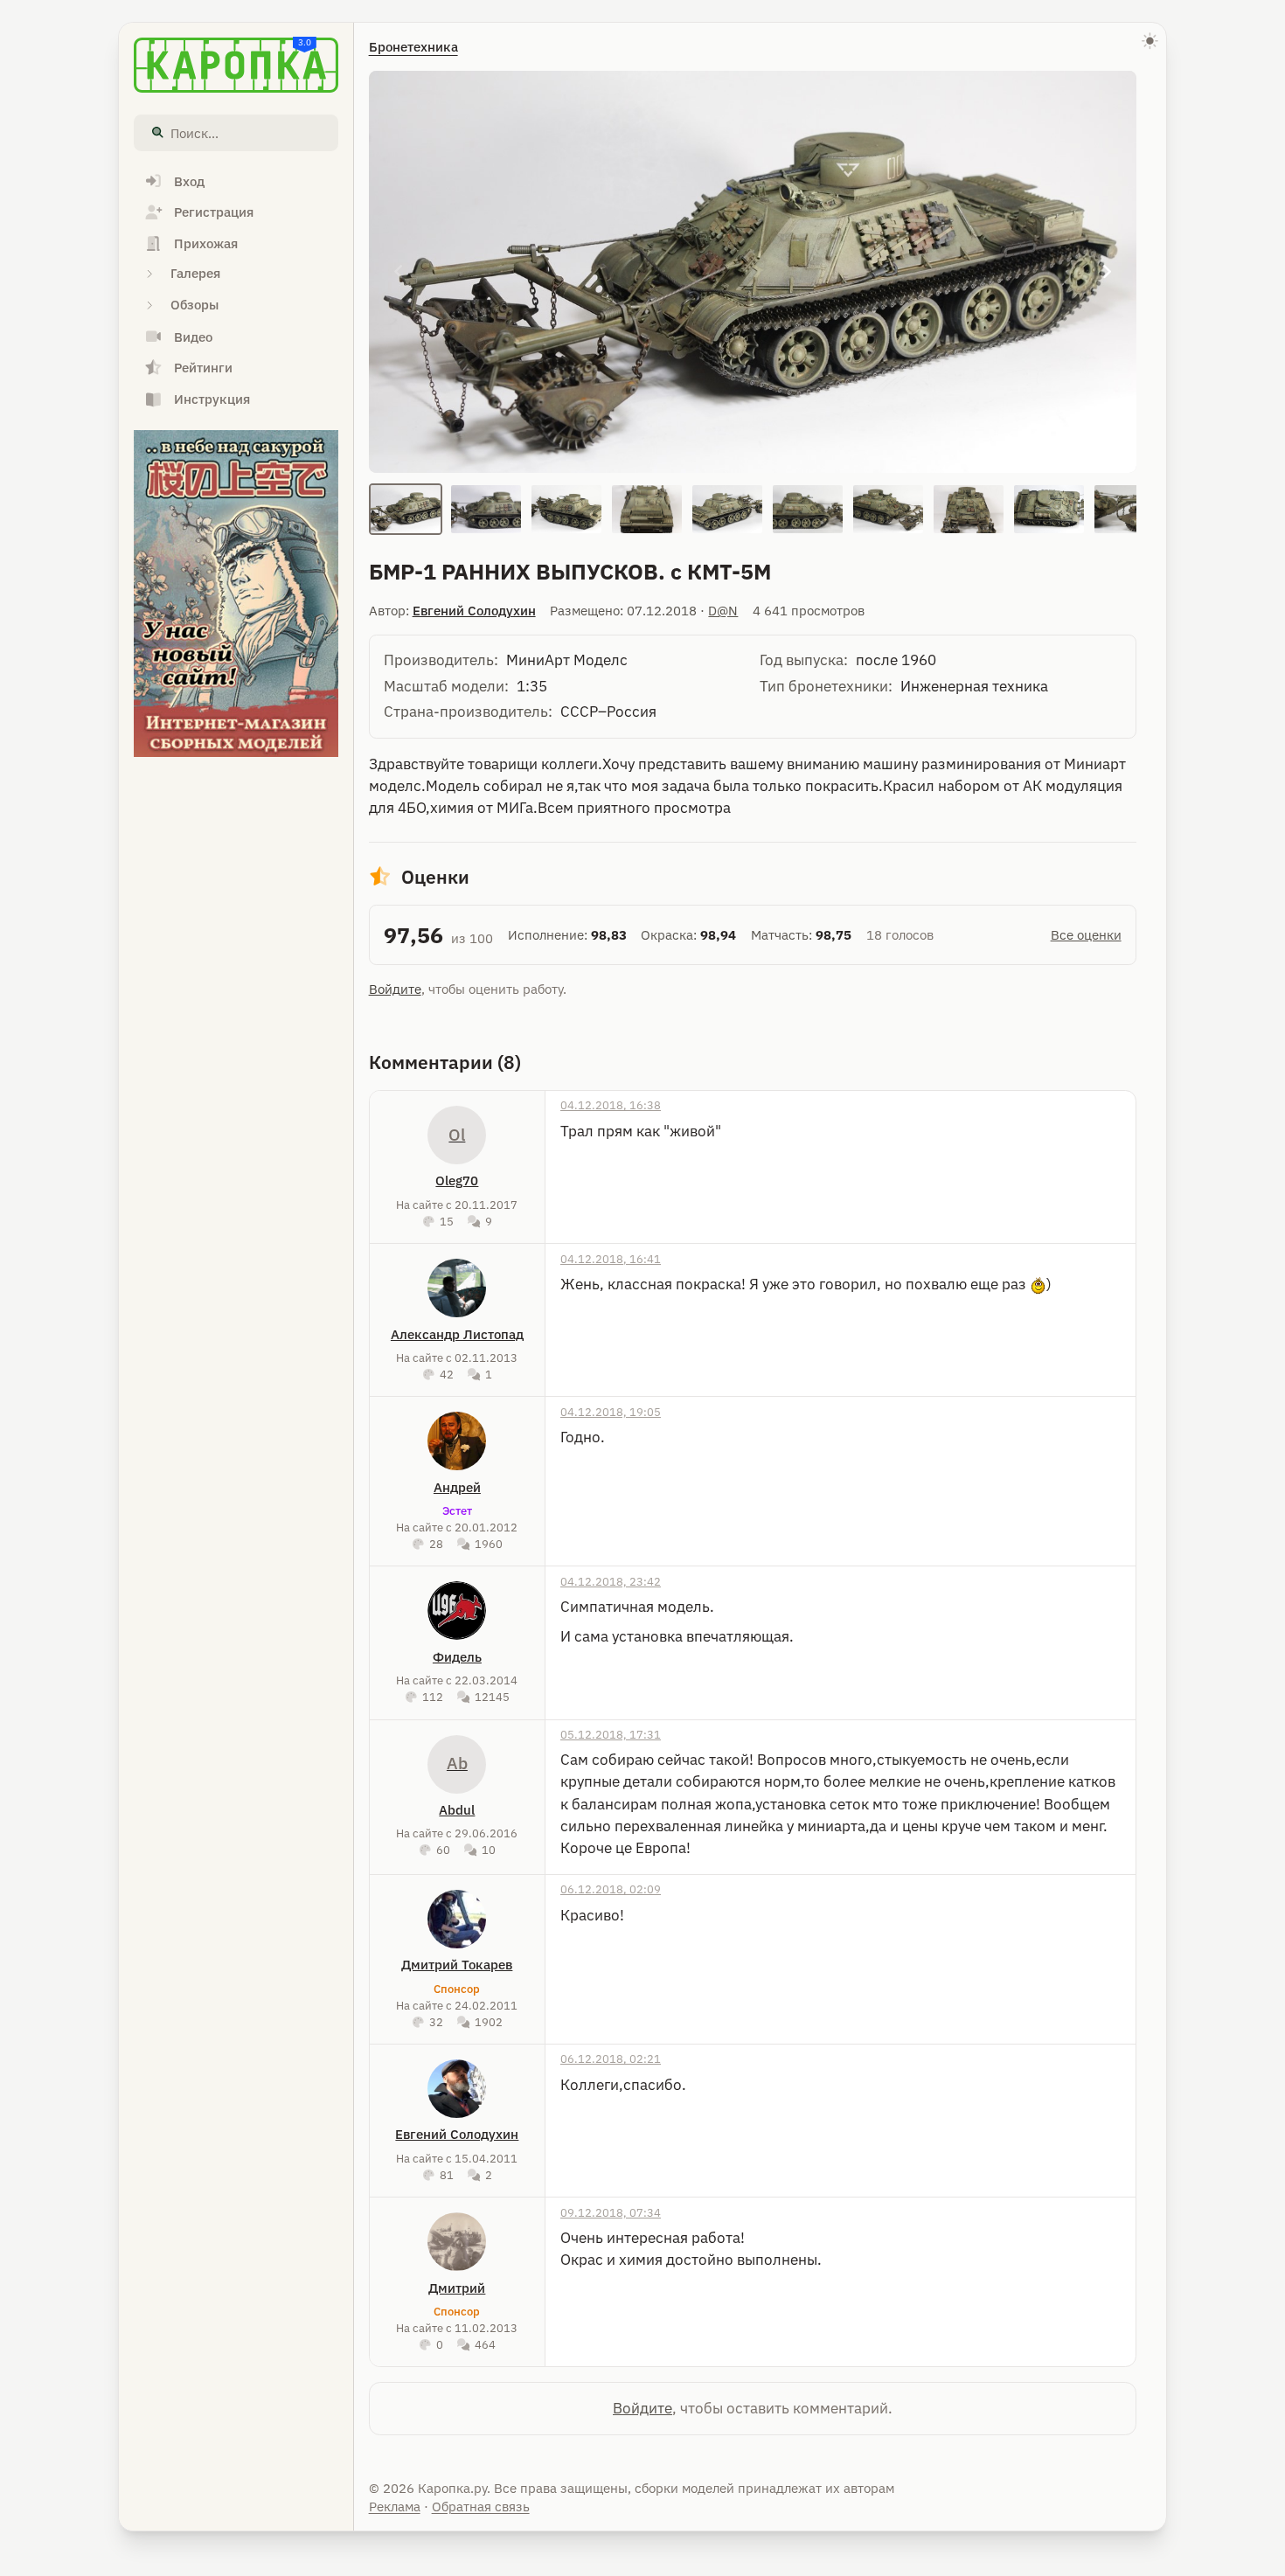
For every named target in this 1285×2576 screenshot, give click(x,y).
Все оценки (1086, 935)
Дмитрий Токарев (457, 1965)
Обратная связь (481, 2507)
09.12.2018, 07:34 (611, 2212)
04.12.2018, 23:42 (611, 1581)
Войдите (395, 989)
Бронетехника (413, 47)
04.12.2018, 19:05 (611, 1412)
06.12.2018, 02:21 (611, 2059)
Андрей (457, 1487)
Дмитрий (457, 2288)
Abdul (457, 1810)
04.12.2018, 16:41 (611, 1259)
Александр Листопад (457, 1334)
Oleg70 (457, 1180)
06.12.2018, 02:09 (611, 1889)
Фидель (457, 1657)
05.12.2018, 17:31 (611, 1734)
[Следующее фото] (1107, 272)
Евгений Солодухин (474, 611)
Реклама (395, 2507)
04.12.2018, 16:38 (611, 1105)
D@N (723, 611)
